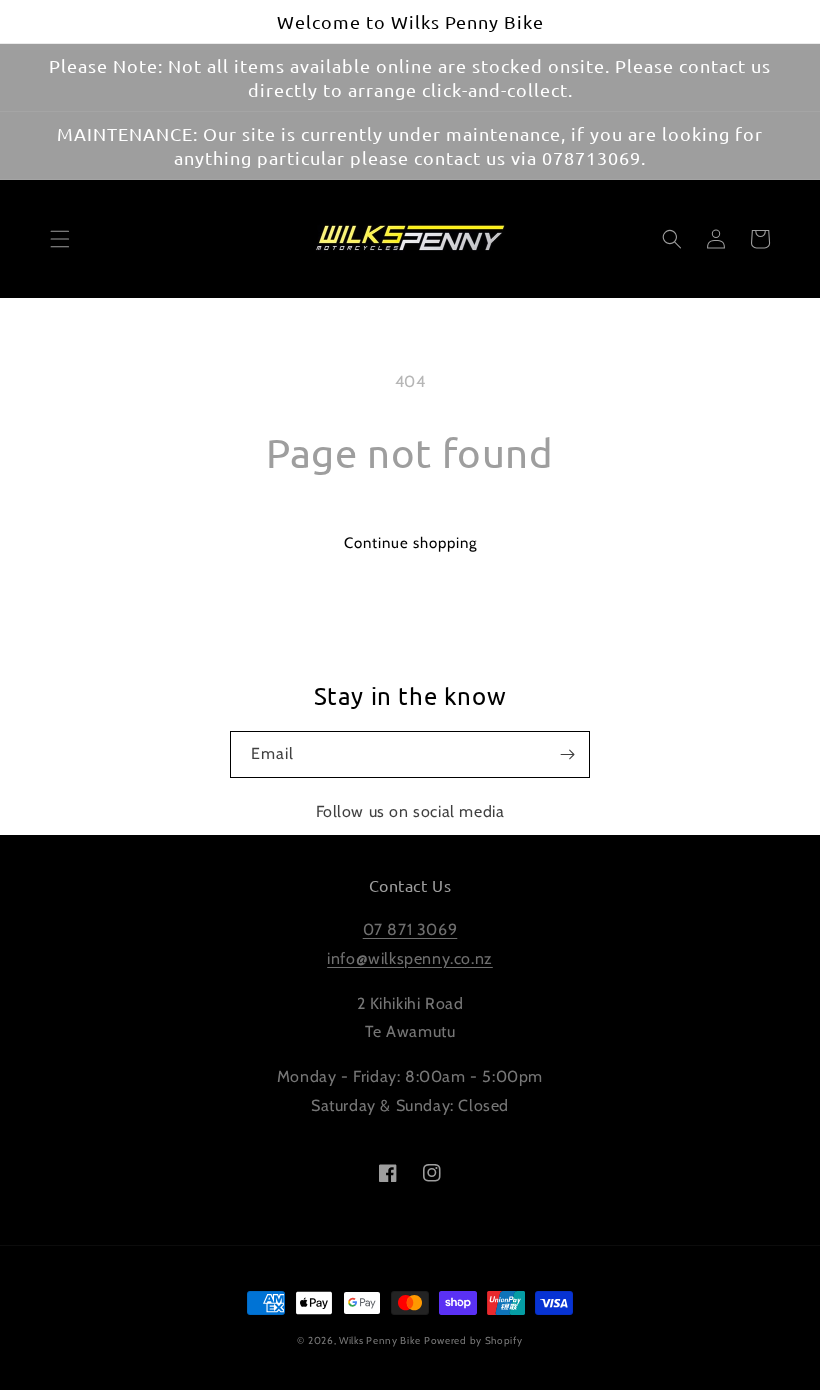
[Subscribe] (567, 754)
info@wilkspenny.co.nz (410, 958)
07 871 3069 (410, 929)
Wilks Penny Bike (379, 1340)
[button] (60, 239)
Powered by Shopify (473, 1340)
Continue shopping (410, 543)
